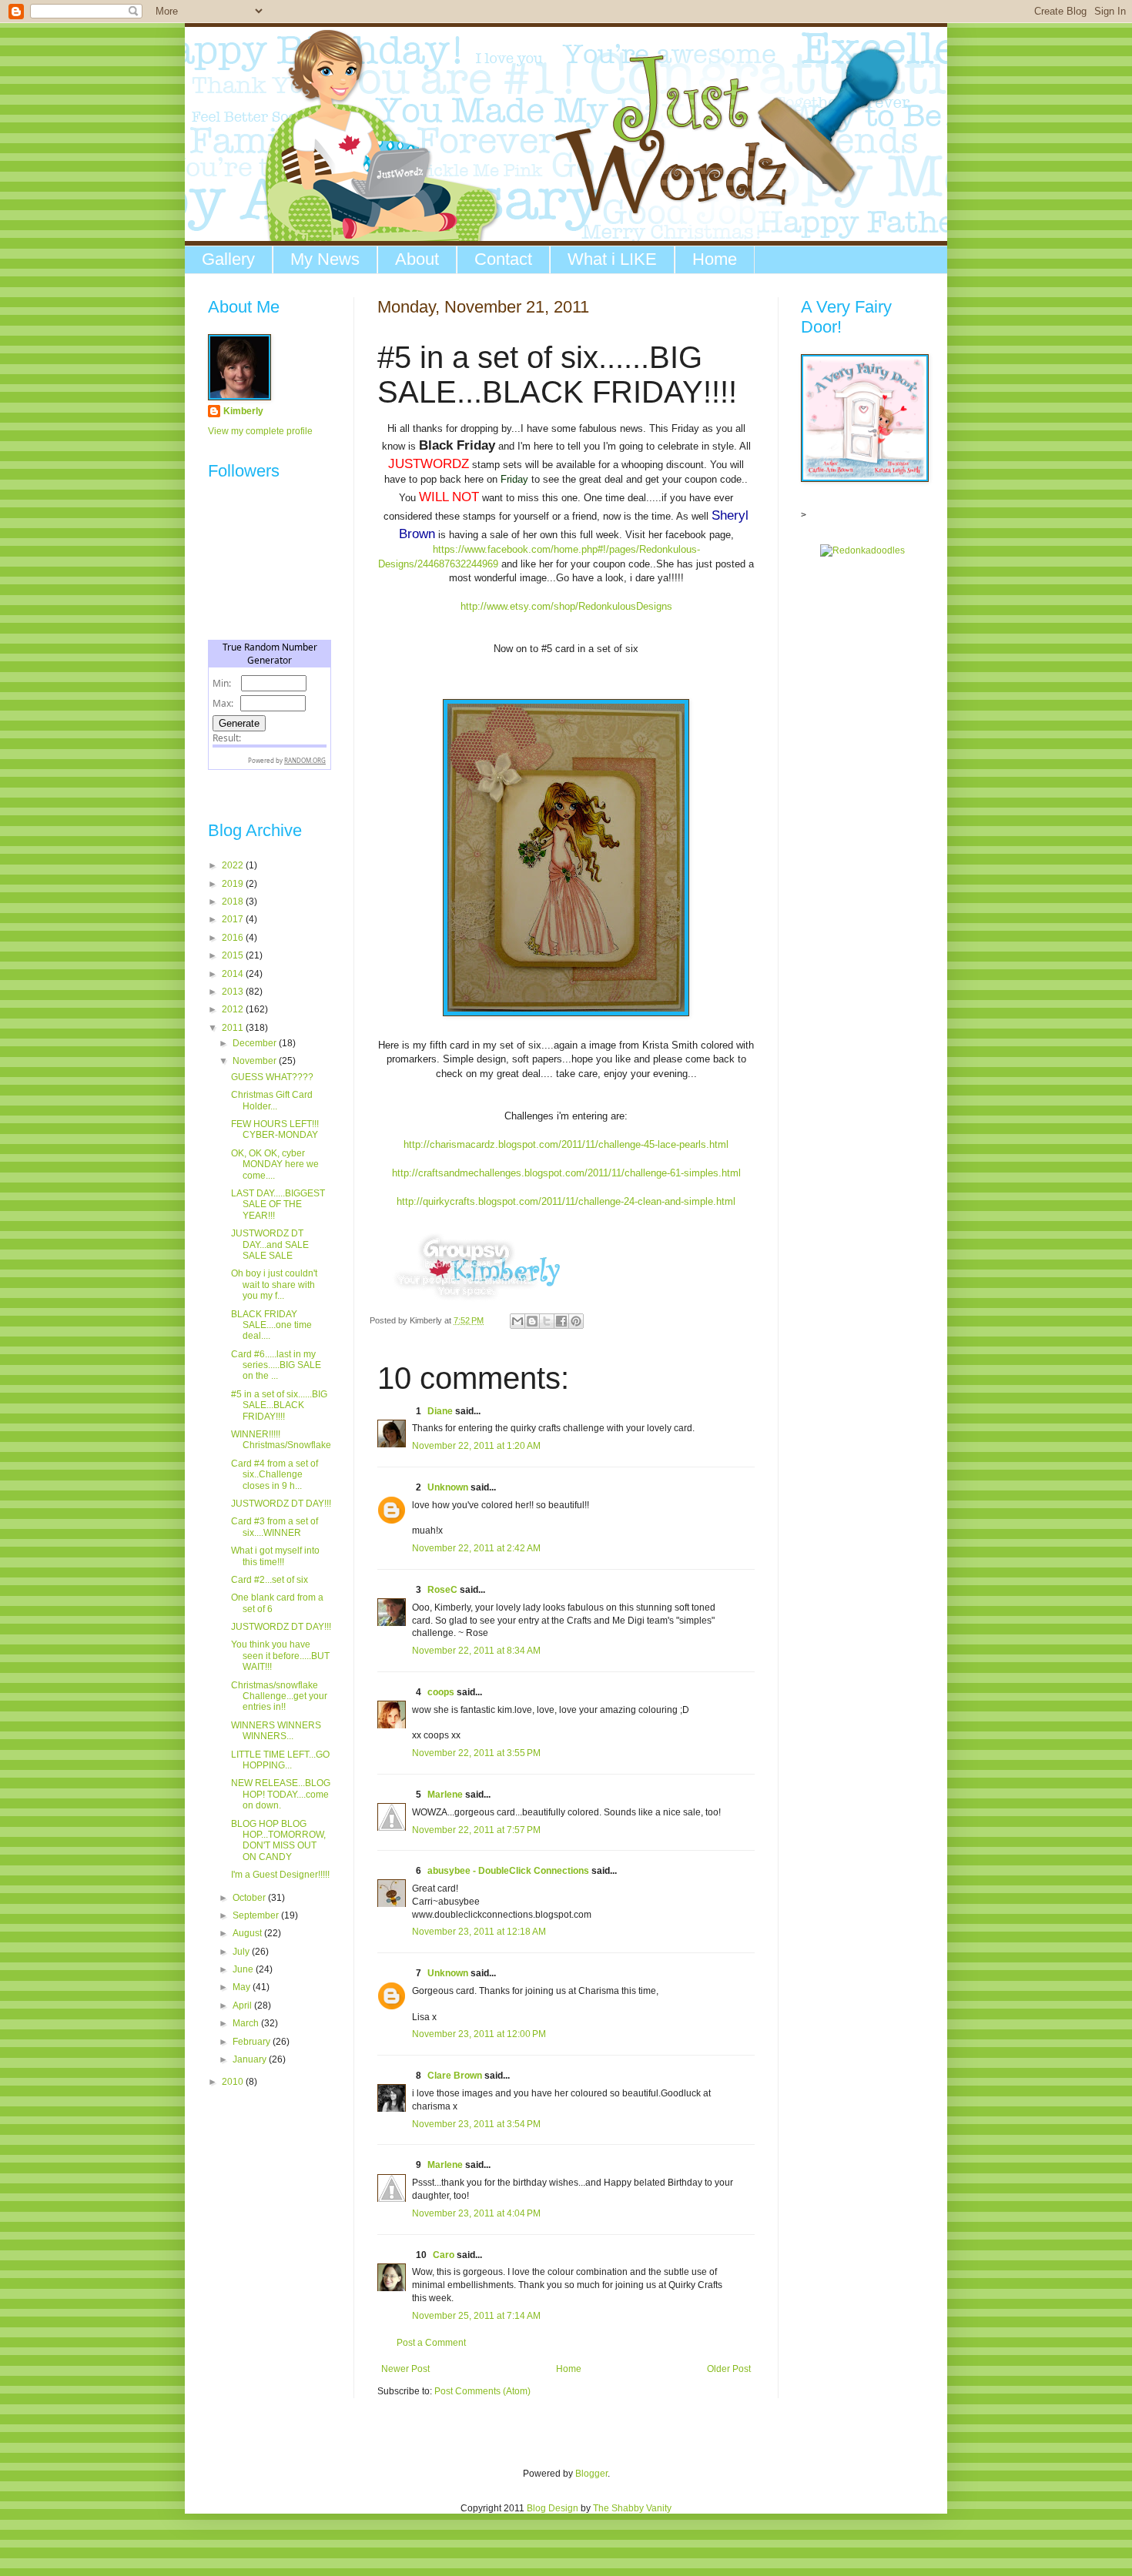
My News (325, 259)
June (244, 1969)
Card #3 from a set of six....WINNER (275, 1527)
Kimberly (243, 411)
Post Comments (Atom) (482, 2391)
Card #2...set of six (270, 1580)
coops (441, 1692)
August (248, 1933)
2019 (234, 884)
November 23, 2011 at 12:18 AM (479, 1932)
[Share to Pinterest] (576, 1321)
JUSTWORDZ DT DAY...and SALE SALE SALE (270, 1245)
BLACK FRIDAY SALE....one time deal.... (271, 1325)
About (417, 259)
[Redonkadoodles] (862, 550)
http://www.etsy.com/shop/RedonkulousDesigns (566, 606)
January (251, 2059)
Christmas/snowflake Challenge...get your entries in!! (279, 1696)
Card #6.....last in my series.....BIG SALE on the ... (276, 1365)
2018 (234, 902)
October (250, 1898)
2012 (234, 1009)
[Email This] (517, 1321)
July (242, 1952)
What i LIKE (612, 259)
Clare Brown (455, 2076)
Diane (440, 1411)
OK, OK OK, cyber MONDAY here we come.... (275, 1164)
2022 (234, 865)
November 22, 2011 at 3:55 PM (476, 1753)
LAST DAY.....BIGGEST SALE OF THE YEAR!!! (278, 1204)
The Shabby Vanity (632, 2508)
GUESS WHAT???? (272, 1077)
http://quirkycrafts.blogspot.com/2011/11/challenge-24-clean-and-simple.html (566, 1201)
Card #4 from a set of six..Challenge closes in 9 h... (275, 1475)
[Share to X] (547, 1321)
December (256, 1043)
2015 (234, 955)
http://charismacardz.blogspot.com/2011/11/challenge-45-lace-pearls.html (566, 1144)
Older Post (729, 2369)
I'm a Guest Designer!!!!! (280, 1875)
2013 (234, 992)
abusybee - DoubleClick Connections (508, 1871)
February (253, 2042)
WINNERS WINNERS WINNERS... (276, 1731)
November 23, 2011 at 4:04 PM (476, 2213)
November (256, 1061)
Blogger (591, 2474)
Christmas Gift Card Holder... (272, 1100)
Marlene (445, 1795)
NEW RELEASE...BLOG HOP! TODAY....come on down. (281, 1794)
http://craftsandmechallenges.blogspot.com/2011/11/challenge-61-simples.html (566, 1173)
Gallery (228, 259)
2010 (234, 2082)
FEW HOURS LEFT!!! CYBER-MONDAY (275, 1129)
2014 (234, 974)
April (243, 2006)
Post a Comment (431, 2343)
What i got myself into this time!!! (275, 1556)
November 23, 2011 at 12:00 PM (479, 2034)
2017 (234, 919)
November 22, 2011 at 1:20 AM (476, 1446)
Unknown (448, 1487)
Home (715, 259)
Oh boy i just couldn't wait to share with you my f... (274, 1285)
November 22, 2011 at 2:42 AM (476, 1548)
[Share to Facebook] (561, 1321)
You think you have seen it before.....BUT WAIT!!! (280, 1656)
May (243, 1987)
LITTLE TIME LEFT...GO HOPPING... (280, 1760)
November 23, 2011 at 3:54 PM (476, 2124)
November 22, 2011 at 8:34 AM (476, 1651)
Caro (444, 2255)
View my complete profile (260, 431)
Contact (503, 259)
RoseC (442, 1590)
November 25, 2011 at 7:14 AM (476, 2316)
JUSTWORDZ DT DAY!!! (281, 1504)
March (247, 2023)
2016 (234, 938)
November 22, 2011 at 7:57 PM (476, 1830)
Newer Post (405, 2369)
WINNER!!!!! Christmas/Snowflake (281, 1440)
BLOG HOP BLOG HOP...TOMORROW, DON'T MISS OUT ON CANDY (278, 1840)
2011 (234, 1028)
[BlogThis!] (532, 1321)
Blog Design (553, 2508)
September (257, 1915)
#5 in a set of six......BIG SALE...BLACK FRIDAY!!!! (279, 1405)
